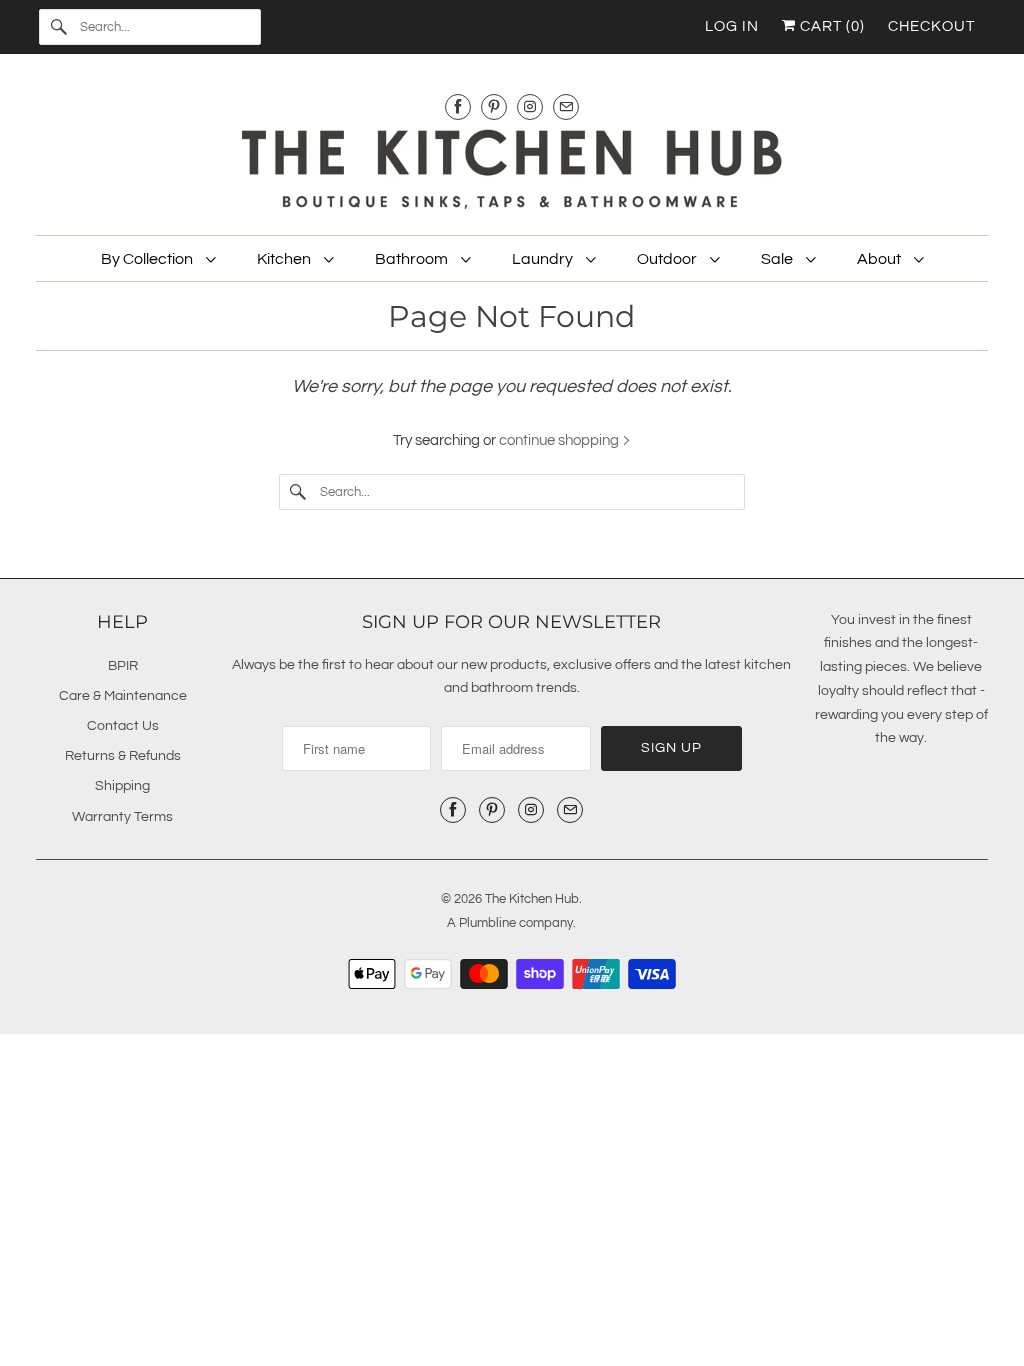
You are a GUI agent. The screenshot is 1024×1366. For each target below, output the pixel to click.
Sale (778, 259)
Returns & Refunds (123, 756)
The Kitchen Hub (532, 899)
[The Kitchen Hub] (512, 172)
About (880, 259)
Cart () (830, 26)
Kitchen (285, 259)
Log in (732, 26)
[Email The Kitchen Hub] (566, 106)
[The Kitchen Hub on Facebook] (458, 106)
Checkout (931, 26)
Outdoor (668, 259)
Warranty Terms (122, 817)
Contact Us (123, 726)
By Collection (148, 259)
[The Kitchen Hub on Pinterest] (494, 106)
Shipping (122, 786)
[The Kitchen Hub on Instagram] (530, 106)
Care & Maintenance (123, 696)
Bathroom (413, 259)
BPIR (123, 666)
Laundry (544, 259)
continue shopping (560, 440)
